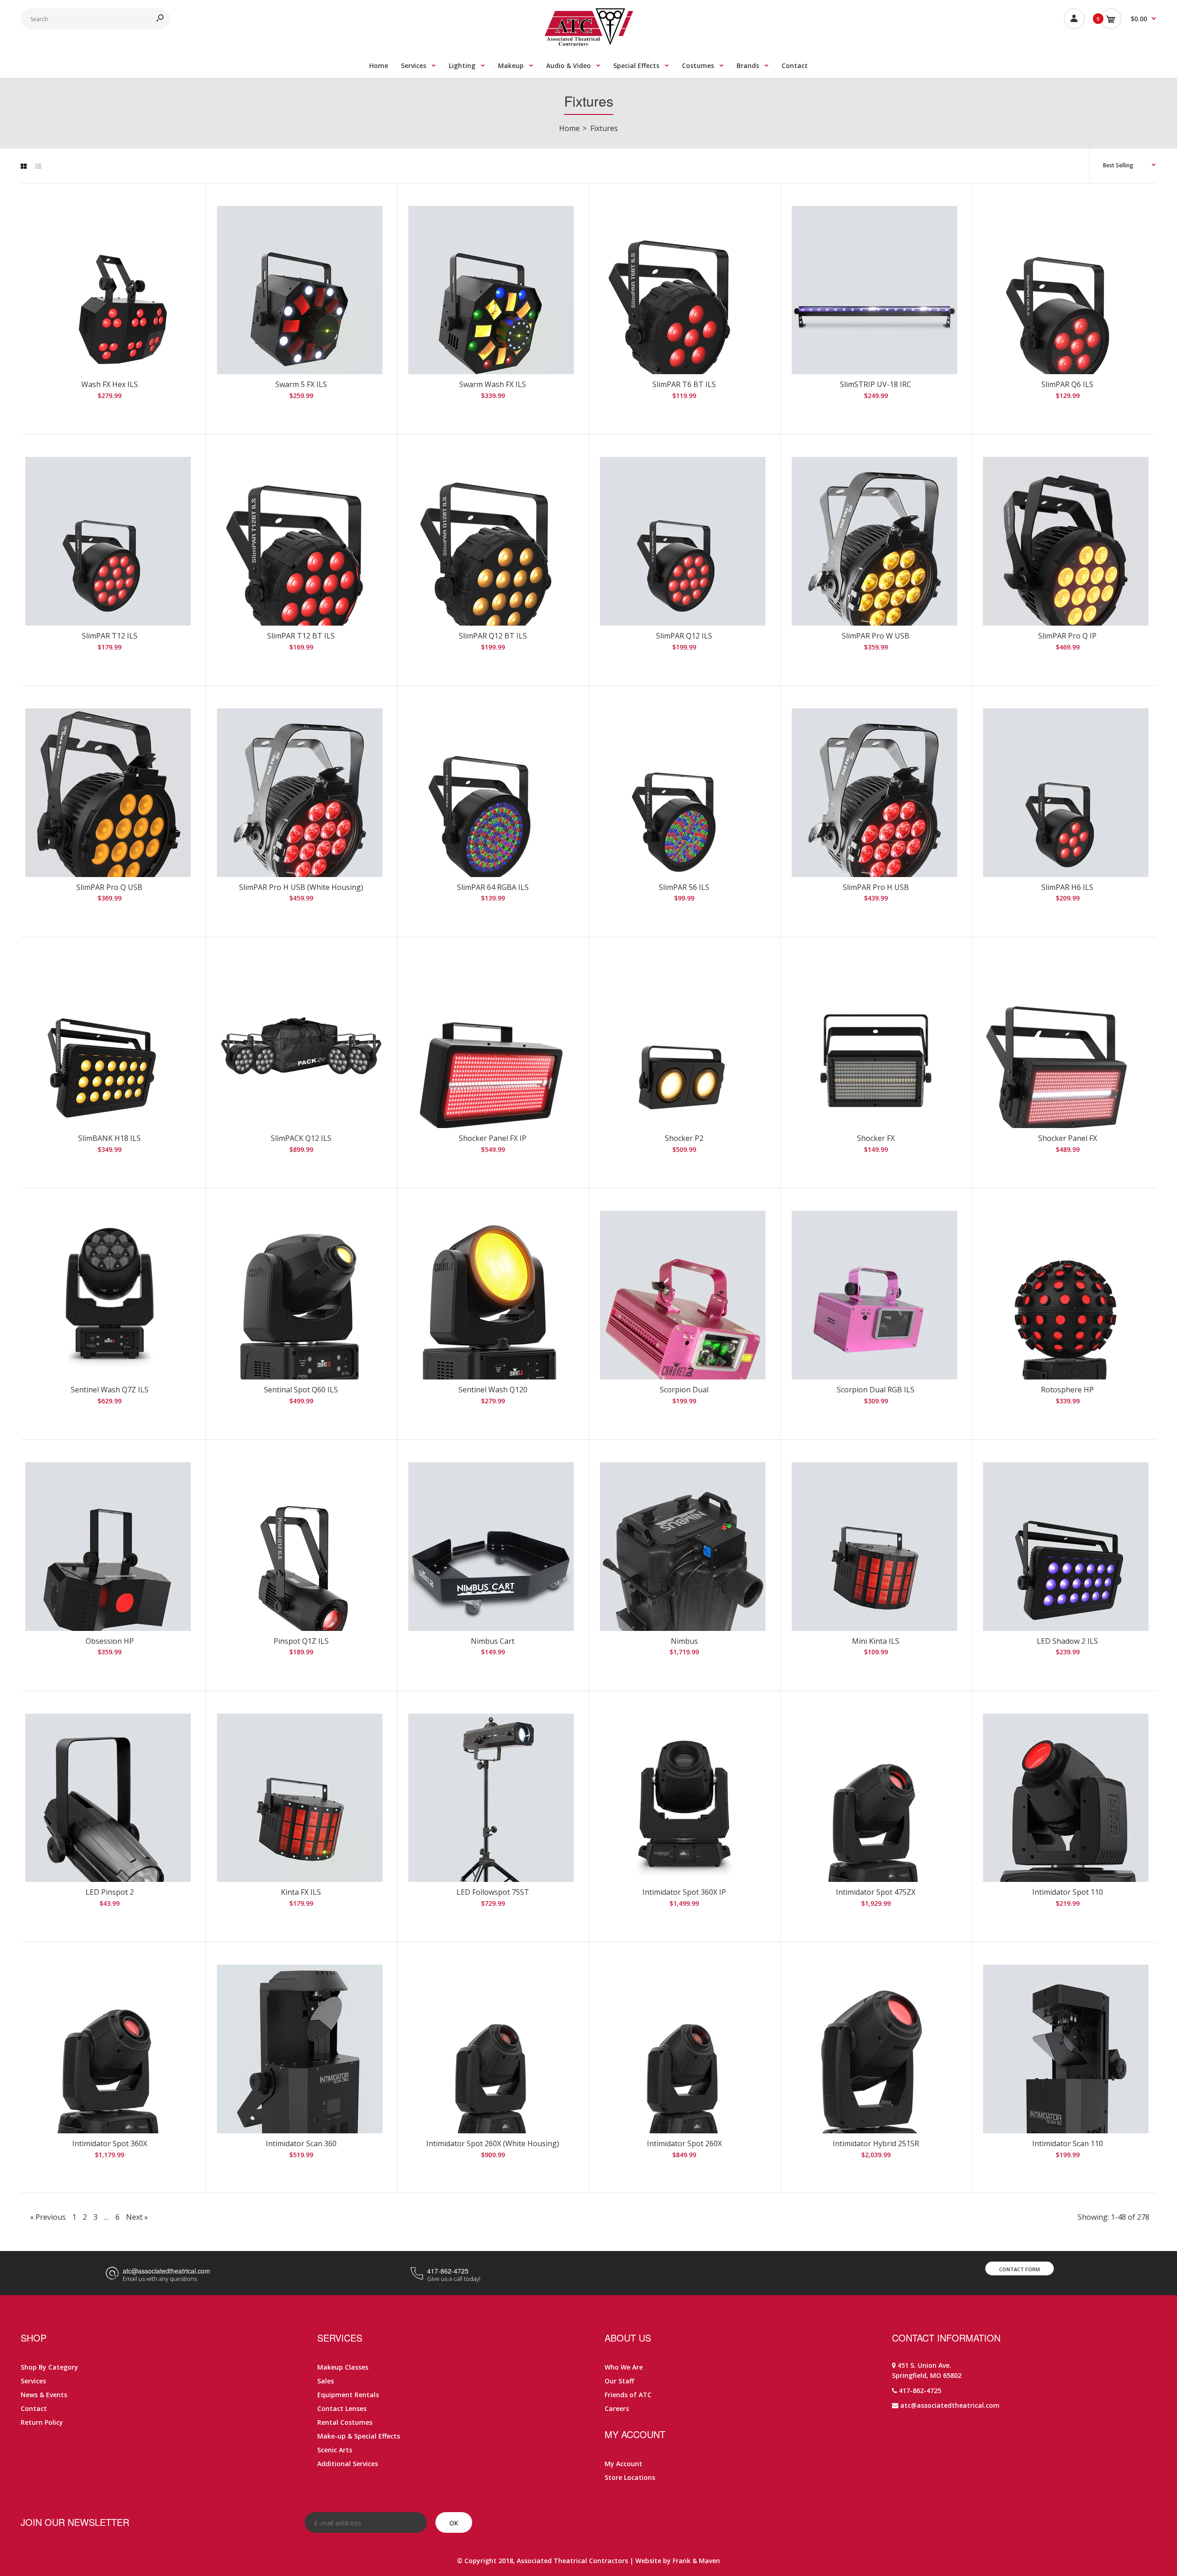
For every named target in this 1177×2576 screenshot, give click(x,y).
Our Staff (619, 2381)
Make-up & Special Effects (359, 2436)
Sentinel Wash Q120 (493, 1390)
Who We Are (624, 2367)
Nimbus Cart (493, 1641)
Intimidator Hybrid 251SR (876, 2143)
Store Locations (630, 2477)
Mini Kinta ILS (876, 1641)
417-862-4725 (448, 2271)
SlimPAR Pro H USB (876, 887)
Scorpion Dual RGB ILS (876, 1390)
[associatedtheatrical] (589, 43)
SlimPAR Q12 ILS (684, 636)
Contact (34, 2408)
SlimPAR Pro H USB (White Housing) (301, 887)
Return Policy (42, 2422)
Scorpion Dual (684, 1390)
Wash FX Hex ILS (110, 384)
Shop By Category (49, 2367)
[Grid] (24, 166)
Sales (326, 2381)
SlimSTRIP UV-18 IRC (876, 384)
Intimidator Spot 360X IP (684, 1892)
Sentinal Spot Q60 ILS (301, 1390)
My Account (623, 2464)
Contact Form (1020, 2269)
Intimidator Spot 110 (1068, 1892)
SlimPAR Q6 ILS (1067, 384)
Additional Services (348, 2464)
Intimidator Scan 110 (1068, 2143)
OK (454, 2523)
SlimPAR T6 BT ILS (684, 384)
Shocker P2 (684, 1138)
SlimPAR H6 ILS (1067, 887)
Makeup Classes (343, 2367)
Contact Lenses (342, 2408)
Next (137, 2217)
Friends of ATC (628, 2395)
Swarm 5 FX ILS (301, 384)
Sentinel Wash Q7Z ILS (110, 1390)
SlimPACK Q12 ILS (301, 1138)
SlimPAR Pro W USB (876, 636)
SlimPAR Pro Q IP (1067, 636)
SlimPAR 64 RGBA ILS (493, 887)
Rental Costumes (345, 2422)
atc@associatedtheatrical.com (166, 2271)
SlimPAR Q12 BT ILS (493, 636)
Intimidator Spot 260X (684, 2143)
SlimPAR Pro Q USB (109, 887)
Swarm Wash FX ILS (493, 384)
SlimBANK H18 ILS (109, 1138)
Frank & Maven (696, 2561)
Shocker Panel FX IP (493, 1138)
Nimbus (684, 1641)
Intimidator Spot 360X (110, 2143)
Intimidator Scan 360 (301, 2143)
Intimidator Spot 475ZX (876, 1892)
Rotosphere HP (1067, 1390)
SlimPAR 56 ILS (684, 887)
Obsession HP (110, 1641)
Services (33, 2381)
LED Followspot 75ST (493, 1892)
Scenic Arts (335, 2450)
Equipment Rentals (348, 2395)
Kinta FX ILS (301, 1892)
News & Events (44, 2395)
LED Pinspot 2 (110, 1892)
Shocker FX (876, 1138)
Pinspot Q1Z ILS (301, 1641)
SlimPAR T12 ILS (110, 636)
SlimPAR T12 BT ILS (301, 636)
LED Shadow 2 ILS (1067, 1641)
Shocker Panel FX (1068, 1138)
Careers (617, 2408)
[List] (38, 166)
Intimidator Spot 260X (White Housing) (493, 2143)
